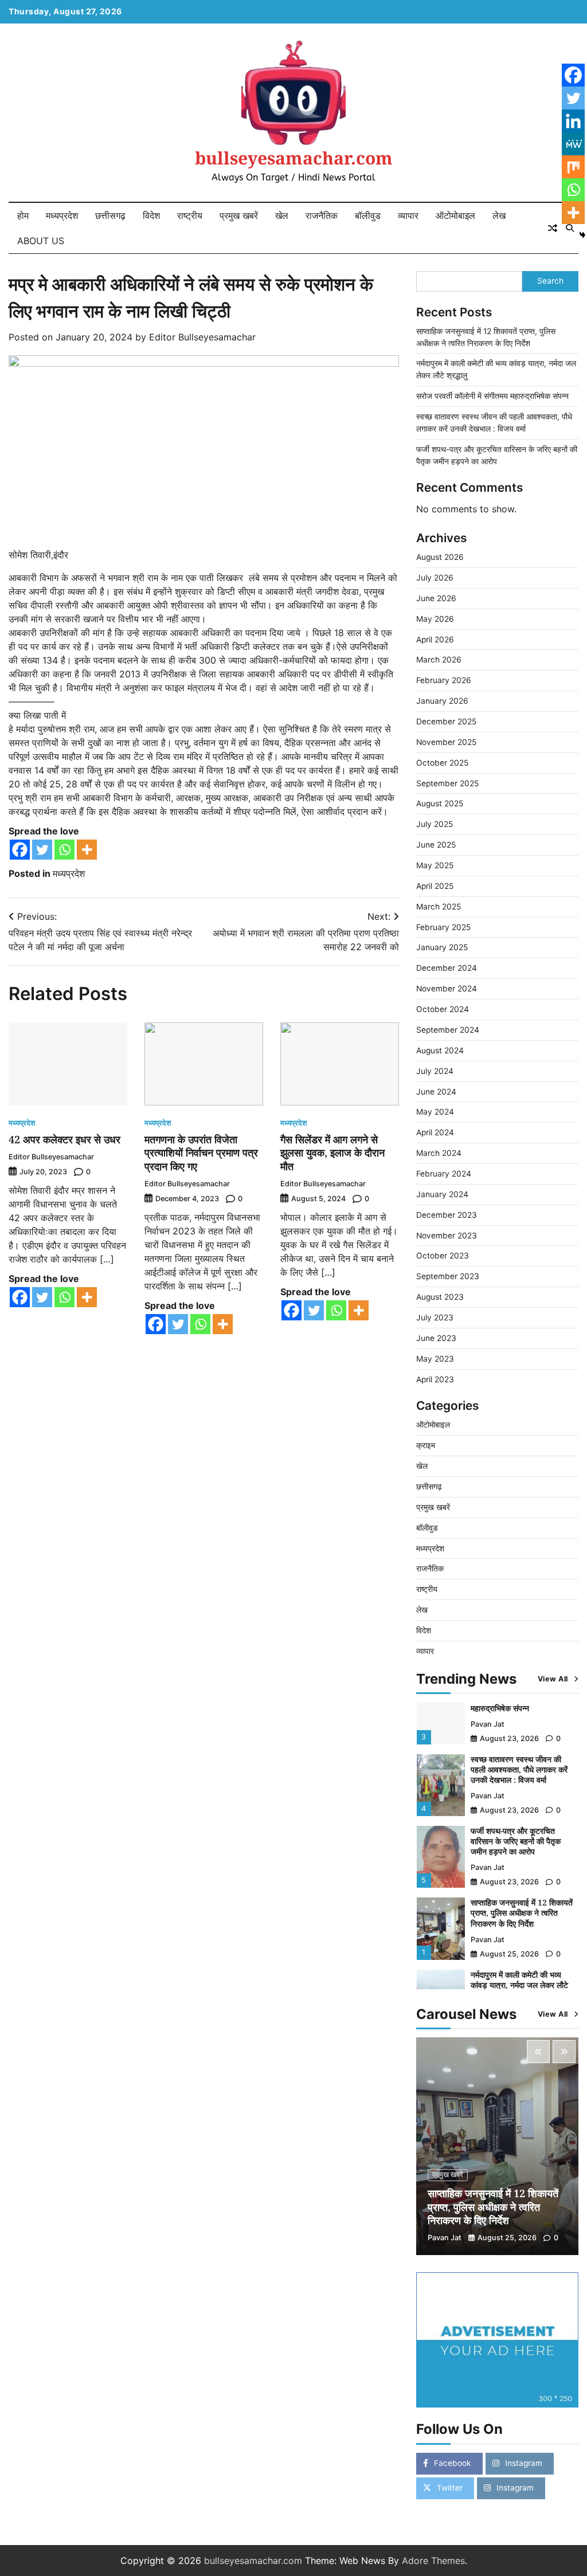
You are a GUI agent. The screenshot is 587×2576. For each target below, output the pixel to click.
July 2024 (435, 1071)
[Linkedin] (573, 121)
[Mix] (573, 167)
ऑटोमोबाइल (455, 215)
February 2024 (444, 1174)
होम (23, 215)
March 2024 (439, 1153)
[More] (87, 850)
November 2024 (447, 989)
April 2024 (435, 1132)
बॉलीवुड (368, 215)
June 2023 (436, 1338)
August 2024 (440, 1050)
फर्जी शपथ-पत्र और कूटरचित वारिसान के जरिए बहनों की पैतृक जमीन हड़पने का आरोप (516, 1841)
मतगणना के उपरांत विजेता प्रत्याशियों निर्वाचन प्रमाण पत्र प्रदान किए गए (201, 1153)
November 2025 (446, 742)
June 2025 (436, 845)
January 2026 (442, 701)
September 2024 (448, 1030)
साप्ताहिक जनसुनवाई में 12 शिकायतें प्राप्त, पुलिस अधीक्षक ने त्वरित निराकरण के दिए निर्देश (522, 1913)
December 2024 (447, 968)
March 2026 (439, 660)
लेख (499, 215)
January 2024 (442, 1194)
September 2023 (448, 1276)
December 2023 (447, 1215)
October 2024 (443, 1009)
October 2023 (443, 1256)
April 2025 (435, 886)
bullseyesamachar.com (294, 158)
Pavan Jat (488, 1724)
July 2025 (435, 824)
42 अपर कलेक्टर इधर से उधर (64, 1139)
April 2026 (435, 640)
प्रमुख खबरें (239, 215)
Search (550, 281)
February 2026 (444, 680)
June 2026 (436, 598)
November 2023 (447, 1236)
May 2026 (435, 619)
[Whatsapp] (64, 850)
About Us (41, 241)
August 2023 (440, 1297)
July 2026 (435, 578)
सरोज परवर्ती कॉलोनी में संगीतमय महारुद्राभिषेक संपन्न (492, 396)
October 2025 (442, 763)
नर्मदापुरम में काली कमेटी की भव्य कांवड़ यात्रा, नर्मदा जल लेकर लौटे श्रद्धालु (519, 1985)
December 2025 (446, 722)
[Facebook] (20, 850)
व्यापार (408, 215)
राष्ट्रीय (190, 215)
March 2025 (439, 907)
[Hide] (582, 235)
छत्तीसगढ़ (110, 215)
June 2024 (436, 1092)
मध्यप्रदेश (62, 215)
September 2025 (447, 783)
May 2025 (435, 865)
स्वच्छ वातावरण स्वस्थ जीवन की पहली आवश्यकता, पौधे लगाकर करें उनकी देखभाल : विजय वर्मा (519, 1769)
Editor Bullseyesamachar (202, 337)
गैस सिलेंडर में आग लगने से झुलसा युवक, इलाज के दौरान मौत (332, 1153)
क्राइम (426, 1445)
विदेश (151, 215)
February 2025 (443, 927)
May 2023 (435, 1359)
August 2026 (440, 557)
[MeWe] (573, 144)
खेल (282, 215)
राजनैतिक (322, 215)
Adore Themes (433, 2561)
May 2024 (435, 1112)
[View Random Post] (553, 228)
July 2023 (435, 1318)
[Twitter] (42, 850)
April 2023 (435, 1379)
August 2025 (440, 803)
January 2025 (442, 947)
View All (553, 1679)
